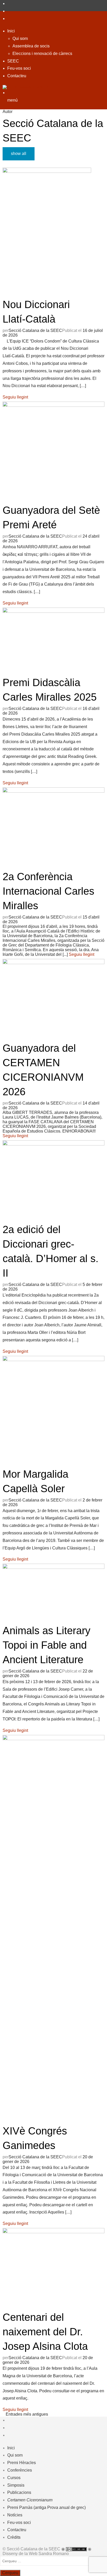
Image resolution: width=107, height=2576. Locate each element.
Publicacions (19, 2492)
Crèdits (14, 2537)
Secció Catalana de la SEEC (35, 330)
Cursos (14, 2478)
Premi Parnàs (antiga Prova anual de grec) (46, 2507)
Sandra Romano (54, 2554)
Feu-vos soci (19, 68)
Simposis (16, 2485)
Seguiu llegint (15, 397)
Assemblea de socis (31, 46)
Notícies (15, 2515)
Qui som (20, 38)
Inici (11, 31)
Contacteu (17, 76)
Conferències (20, 2470)
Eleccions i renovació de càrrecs (42, 54)
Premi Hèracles (22, 2463)
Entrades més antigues (27, 2414)
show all (19, 154)
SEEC (13, 61)
